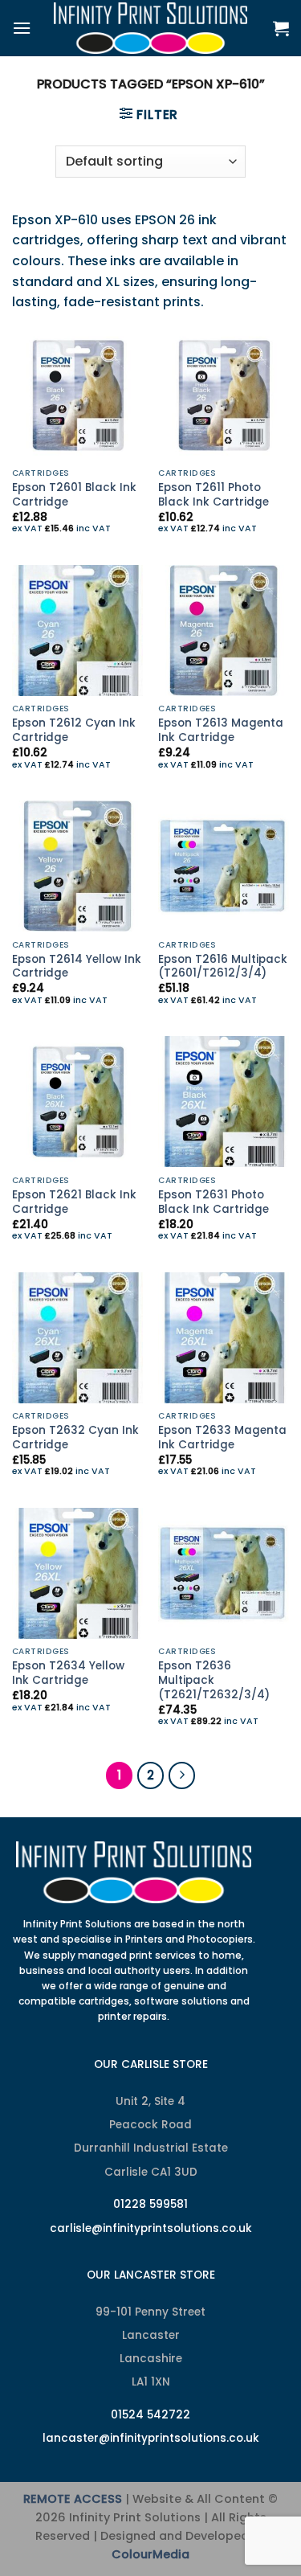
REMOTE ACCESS (73, 2499)
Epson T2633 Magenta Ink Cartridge (222, 1437)
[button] (22, 28)
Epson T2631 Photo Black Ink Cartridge (214, 1202)
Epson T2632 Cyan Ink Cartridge (75, 1437)
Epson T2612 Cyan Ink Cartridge (74, 730)
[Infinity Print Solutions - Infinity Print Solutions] (151, 28)
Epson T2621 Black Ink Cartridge (74, 1202)
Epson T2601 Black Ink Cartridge (74, 495)
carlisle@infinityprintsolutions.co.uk (151, 2228)
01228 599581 (150, 2204)
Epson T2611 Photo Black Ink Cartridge (214, 495)
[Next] (182, 1775)
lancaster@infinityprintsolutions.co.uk (151, 2438)
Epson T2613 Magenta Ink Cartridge (221, 730)
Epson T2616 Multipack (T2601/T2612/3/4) (223, 967)
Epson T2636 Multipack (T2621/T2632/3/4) (214, 1680)
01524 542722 (150, 2415)
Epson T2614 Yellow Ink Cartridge (77, 967)
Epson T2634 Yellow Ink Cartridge (68, 1673)
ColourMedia (150, 2554)
